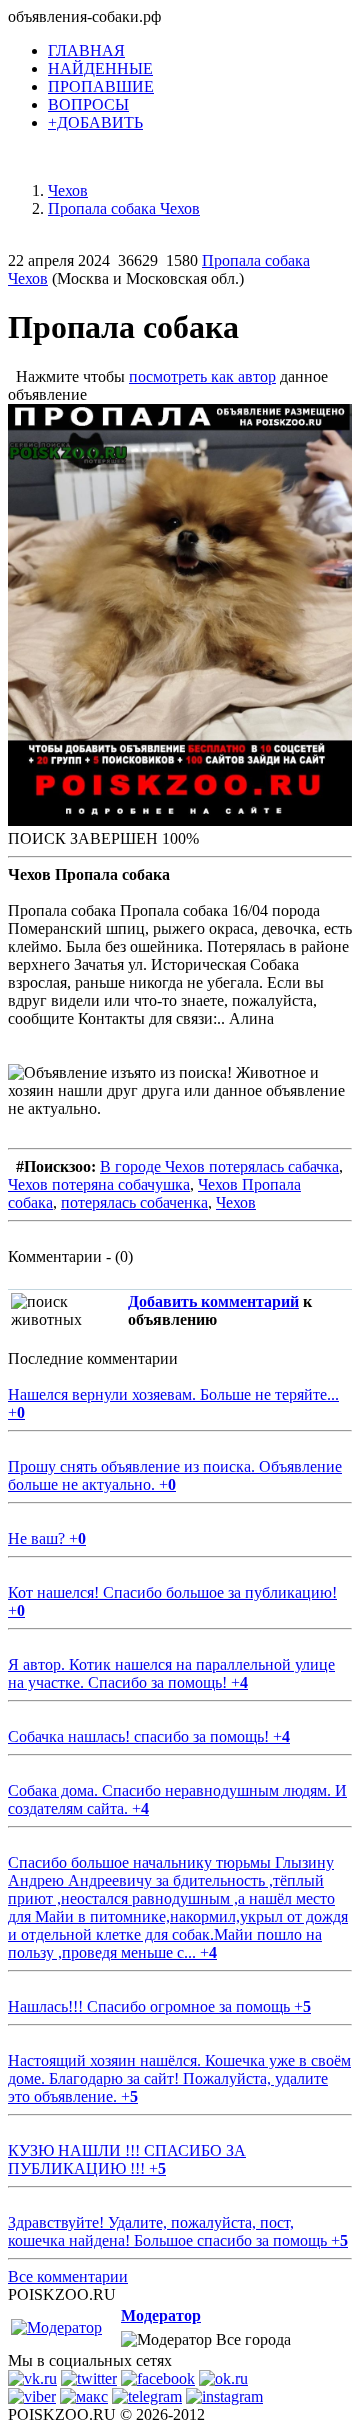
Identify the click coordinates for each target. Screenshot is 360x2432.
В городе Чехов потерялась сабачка (219, 1166)
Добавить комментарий (213, 1301)
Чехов (236, 1202)
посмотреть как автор (202, 376)
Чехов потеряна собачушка (99, 1184)
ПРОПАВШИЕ (101, 86)
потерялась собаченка (134, 1202)
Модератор (161, 2315)
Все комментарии (68, 2276)
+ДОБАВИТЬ (95, 122)
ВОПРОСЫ (88, 104)
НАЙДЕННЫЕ (100, 68)
